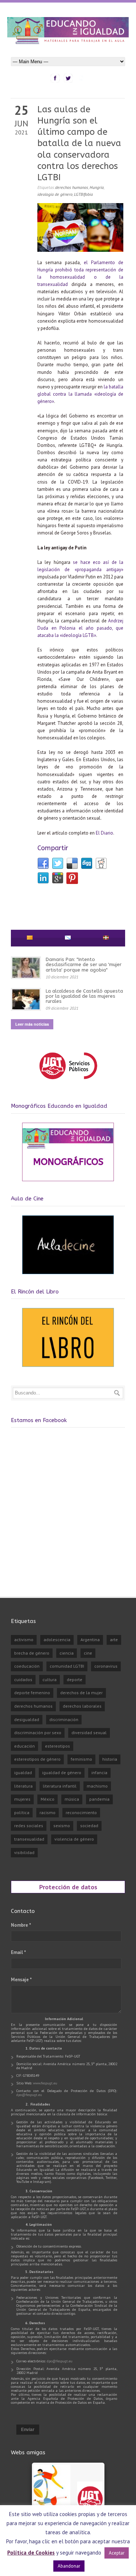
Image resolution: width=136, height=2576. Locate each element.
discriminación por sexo (38, 1733)
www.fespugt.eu (45, 2083)
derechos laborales (82, 1706)
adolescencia (57, 1640)
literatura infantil (60, 1786)
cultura (50, 1679)
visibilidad (24, 1852)
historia (110, 1759)
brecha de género (32, 1653)
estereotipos (57, 1746)
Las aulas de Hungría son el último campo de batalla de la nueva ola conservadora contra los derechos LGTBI (79, 143)
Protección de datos (68, 1887)
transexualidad (29, 1839)
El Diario (104, 833)
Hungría (97, 187)
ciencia (67, 1653)
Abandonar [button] (69, 2566)
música (72, 1799)
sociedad (89, 1826)
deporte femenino (32, 1693)
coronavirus (106, 1666)
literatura (23, 1786)
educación (24, 1746)
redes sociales (29, 1826)
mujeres (22, 1799)
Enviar (28, 2430)
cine (88, 1653)
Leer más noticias (32, 1024)
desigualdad (27, 1719)
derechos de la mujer (81, 1693)
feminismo (81, 1759)
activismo (24, 1640)
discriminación (64, 1719)
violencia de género (74, 1839)
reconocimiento (81, 1812)
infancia (99, 1772)
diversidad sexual (89, 1733)
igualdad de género (62, 1772)
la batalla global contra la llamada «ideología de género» (80, 394)
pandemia (99, 1799)
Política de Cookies (31, 2553)
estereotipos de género (37, 1759)
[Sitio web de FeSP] (68, 1083)
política (22, 1812)
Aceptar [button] (117, 2553)
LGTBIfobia (83, 194)
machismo (97, 1786)
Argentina (90, 1640)
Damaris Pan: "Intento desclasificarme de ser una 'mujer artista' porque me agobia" (84, 965)
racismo (48, 1812)
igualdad (23, 1772)
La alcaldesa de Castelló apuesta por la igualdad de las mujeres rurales (84, 996)
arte (114, 1640)
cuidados (23, 1679)
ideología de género (55, 194)
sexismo (62, 1826)
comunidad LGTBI (67, 1666)
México (48, 1799)
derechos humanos (72, 187)
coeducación (27, 1666)
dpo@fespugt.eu (29, 2095)
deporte (75, 1679)
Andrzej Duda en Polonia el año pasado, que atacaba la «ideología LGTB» (80, 628)
